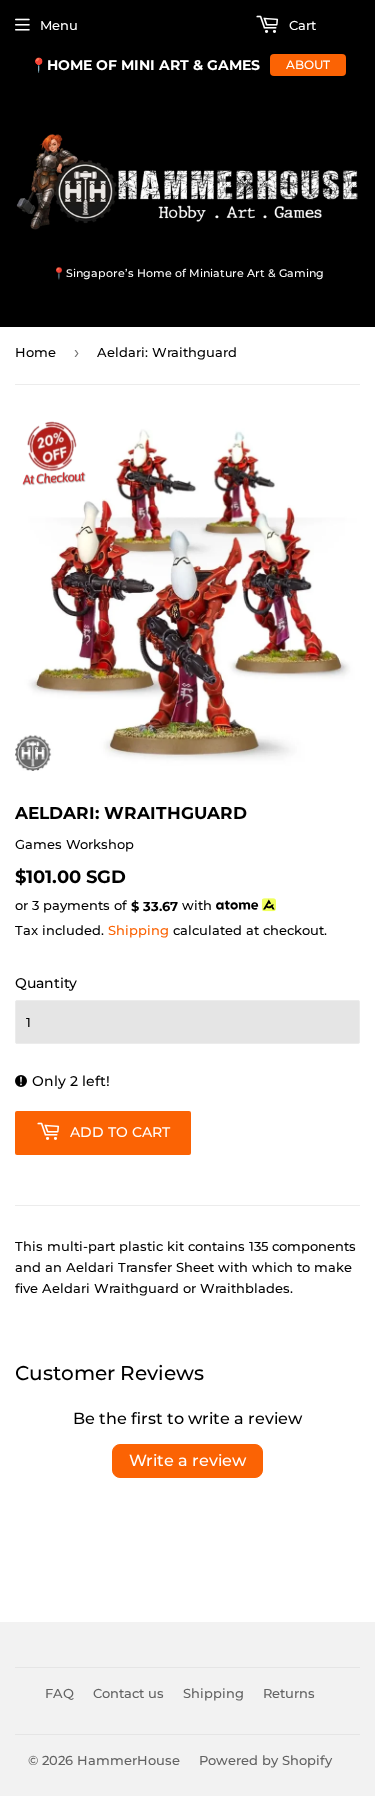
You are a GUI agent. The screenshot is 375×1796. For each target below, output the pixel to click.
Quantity (46, 983)
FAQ (59, 1693)
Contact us (128, 1693)
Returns (289, 1693)
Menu (59, 25)
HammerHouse (128, 1760)
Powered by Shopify (265, 1760)
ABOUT (308, 64)
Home (35, 352)
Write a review (187, 1460)
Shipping (138, 930)
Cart (300, 25)
